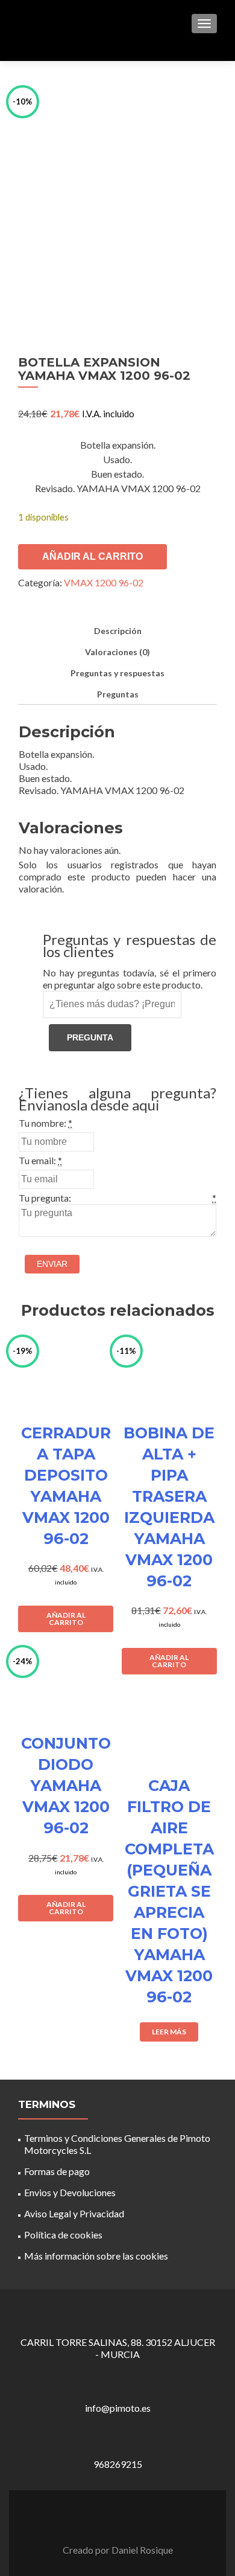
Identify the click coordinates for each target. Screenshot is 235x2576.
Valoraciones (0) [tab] (117, 652)
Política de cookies (63, 2235)
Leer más (169, 2032)
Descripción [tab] (118, 631)
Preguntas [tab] (118, 694)
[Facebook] (110, 2519)
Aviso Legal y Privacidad (74, 2213)
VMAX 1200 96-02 (104, 582)
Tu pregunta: (45, 1198)
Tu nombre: (42, 1123)
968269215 (118, 2464)
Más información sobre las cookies (96, 2256)
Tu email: (37, 1160)
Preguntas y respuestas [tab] (117, 673)
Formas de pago (57, 2171)
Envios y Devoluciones (70, 2192)
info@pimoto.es (118, 2408)
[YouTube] (125, 2519)
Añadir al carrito (92, 556)
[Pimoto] (48, 23)
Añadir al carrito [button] (66, 1619)
